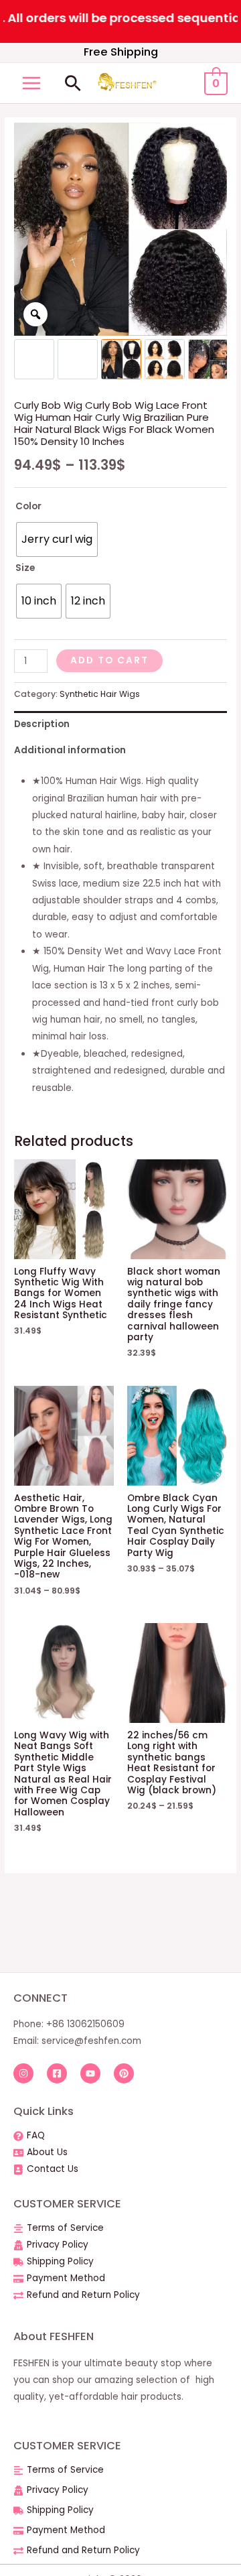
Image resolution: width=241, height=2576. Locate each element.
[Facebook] (57, 2073)
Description (42, 724)
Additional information (70, 750)
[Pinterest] (124, 2073)
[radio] (57, 539)
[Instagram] (23, 2073)
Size (25, 568)
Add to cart (109, 660)
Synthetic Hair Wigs (100, 694)
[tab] (120, 724)
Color (28, 506)
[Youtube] (90, 2073)
